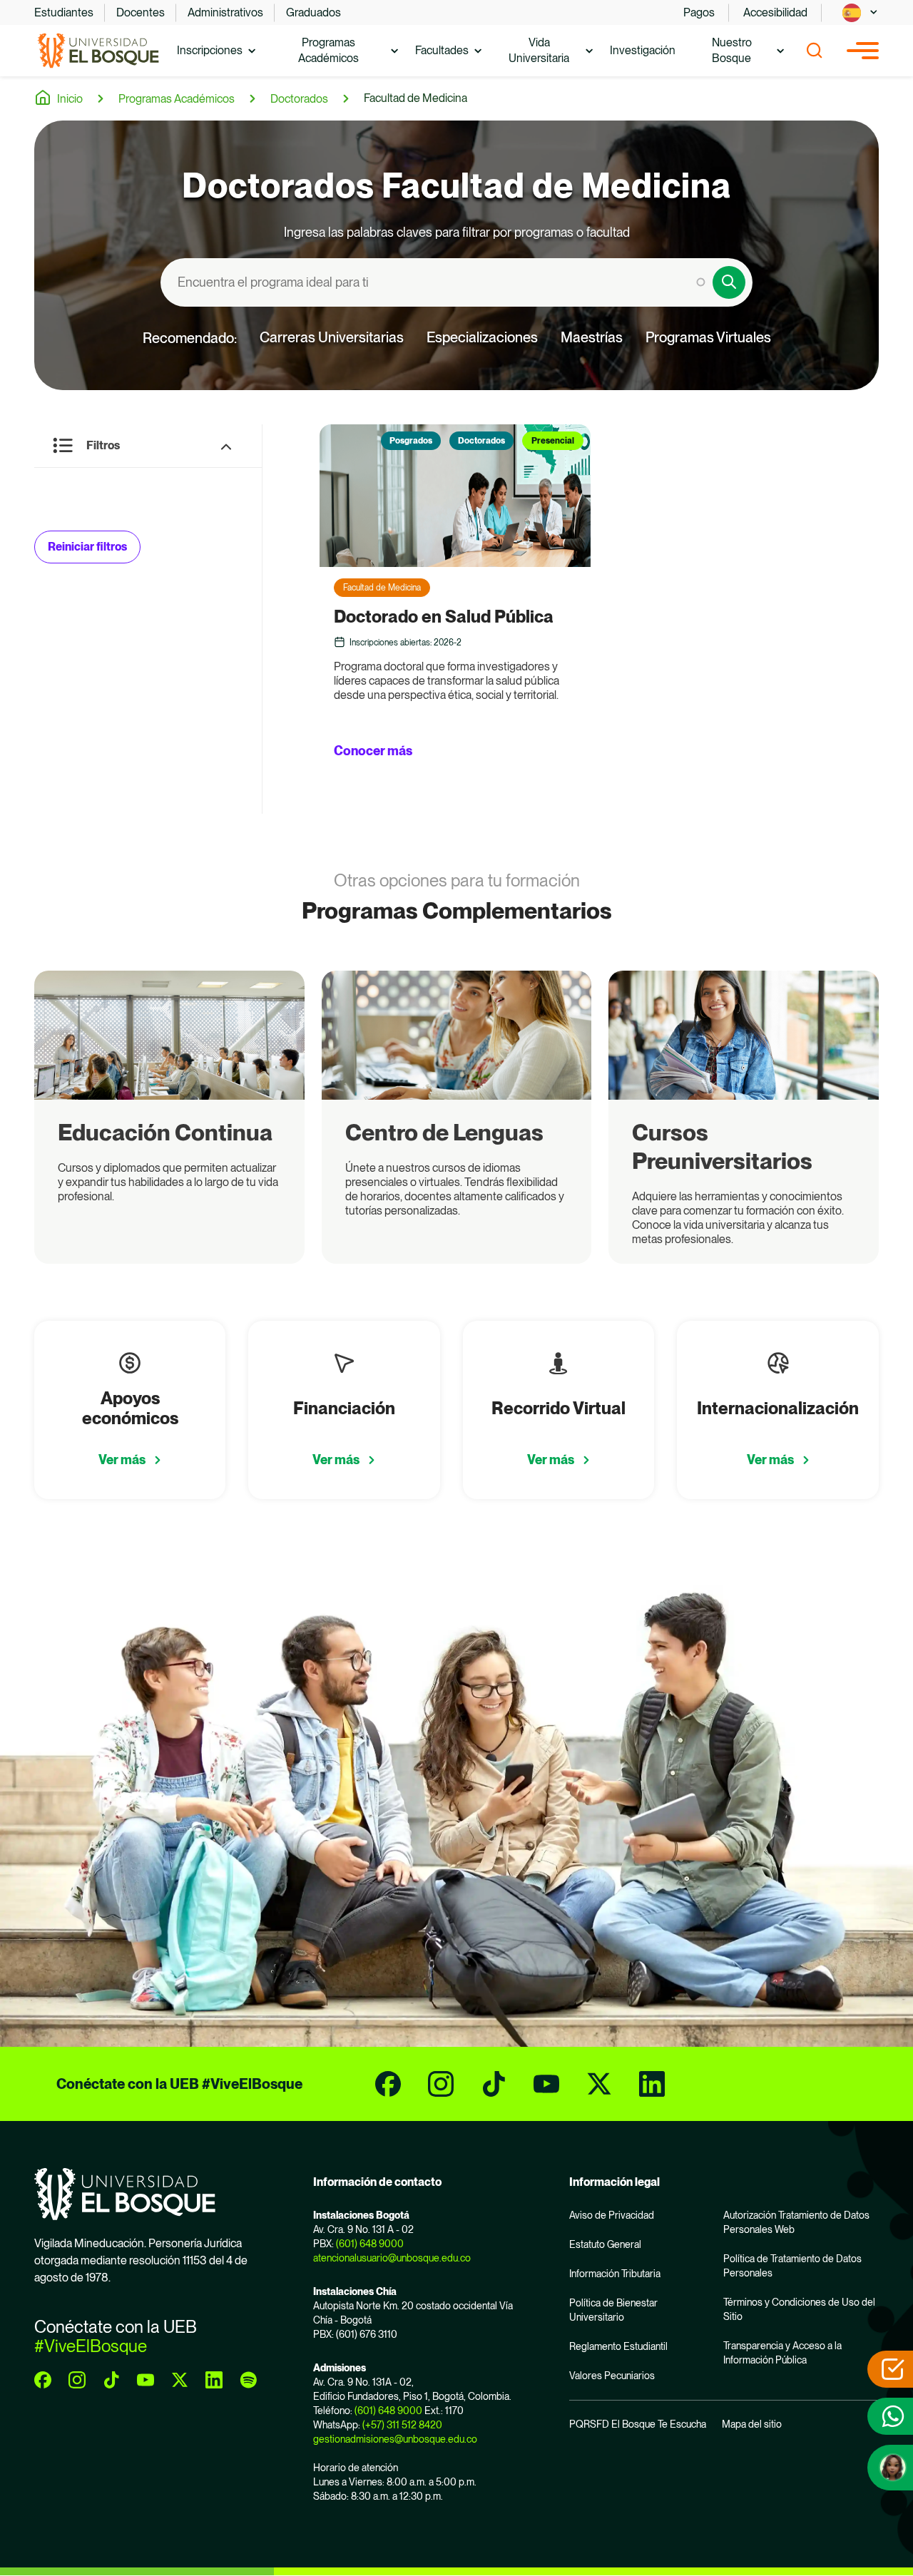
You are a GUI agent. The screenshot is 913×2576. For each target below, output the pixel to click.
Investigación (643, 50)
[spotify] (248, 2380)
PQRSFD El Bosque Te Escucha (638, 2424)
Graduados (313, 12)
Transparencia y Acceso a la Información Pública (782, 2353)
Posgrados (411, 441)
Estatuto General (605, 2244)
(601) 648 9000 (370, 2244)
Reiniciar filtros (87, 547)
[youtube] (546, 2084)
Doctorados (299, 99)
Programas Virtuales (708, 337)
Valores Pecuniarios (612, 2376)
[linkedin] (652, 2084)
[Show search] (815, 51)
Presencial (553, 441)
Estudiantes (64, 12)
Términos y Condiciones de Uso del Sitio (799, 2309)
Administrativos (225, 12)
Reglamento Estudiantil (618, 2346)
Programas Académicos (328, 50)
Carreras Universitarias (332, 337)
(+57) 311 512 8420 (402, 2425)
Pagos (699, 12)
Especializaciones (482, 337)
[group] (169, 1117)
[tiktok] (494, 2084)
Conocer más (373, 751)
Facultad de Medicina (415, 98)
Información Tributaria (615, 2274)
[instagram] (441, 2084)
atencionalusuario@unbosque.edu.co (392, 2258)
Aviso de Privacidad (612, 2215)
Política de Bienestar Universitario (613, 2310)
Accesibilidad (775, 12)
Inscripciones (210, 50)
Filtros (103, 445)
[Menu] (863, 51)
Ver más (122, 1460)
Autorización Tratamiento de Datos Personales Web (796, 2222)
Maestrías (592, 337)
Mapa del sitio (752, 2424)
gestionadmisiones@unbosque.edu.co (395, 2439)
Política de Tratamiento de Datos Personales (792, 2266)
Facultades (442, 50)
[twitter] (599, 2084)
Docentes (141, 12)
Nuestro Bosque (732, 50)
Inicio (70, 99)
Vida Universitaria (539, 50)
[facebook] (388, 2084)
